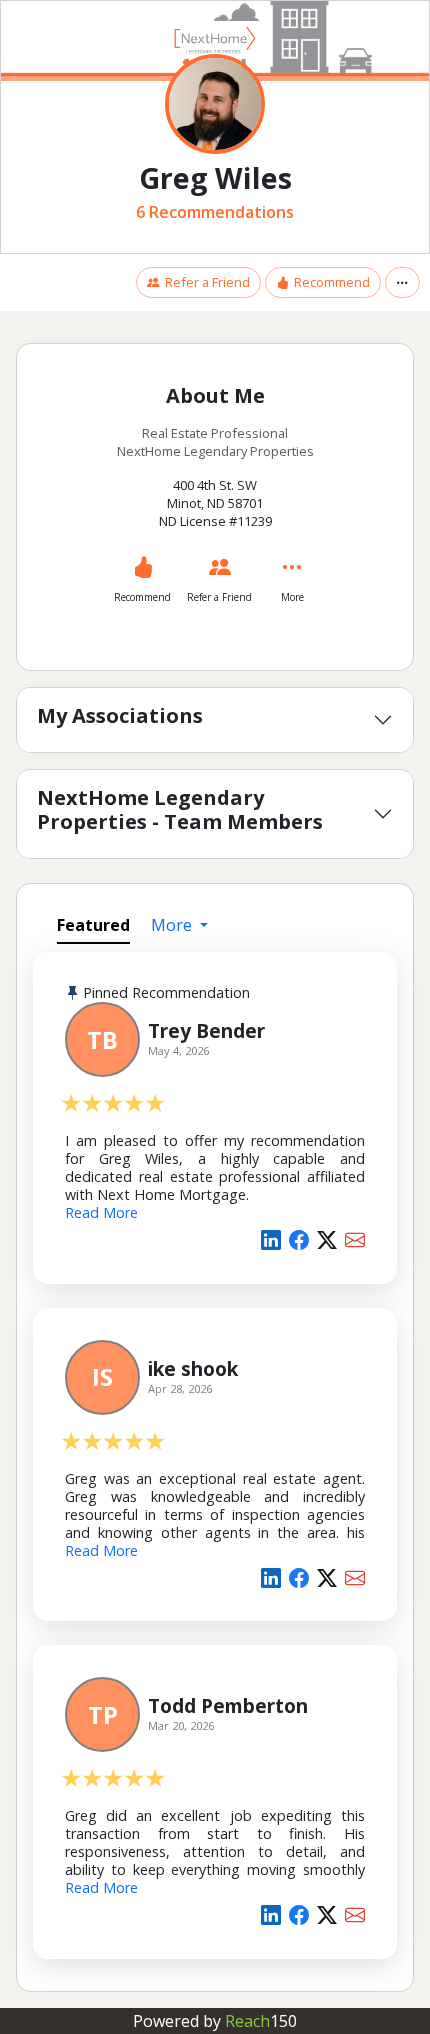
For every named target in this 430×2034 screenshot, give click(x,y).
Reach (261, 2021)
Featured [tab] (93, 925)
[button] (402, 282)
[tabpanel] (215, 1463)
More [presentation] (173, 925)
